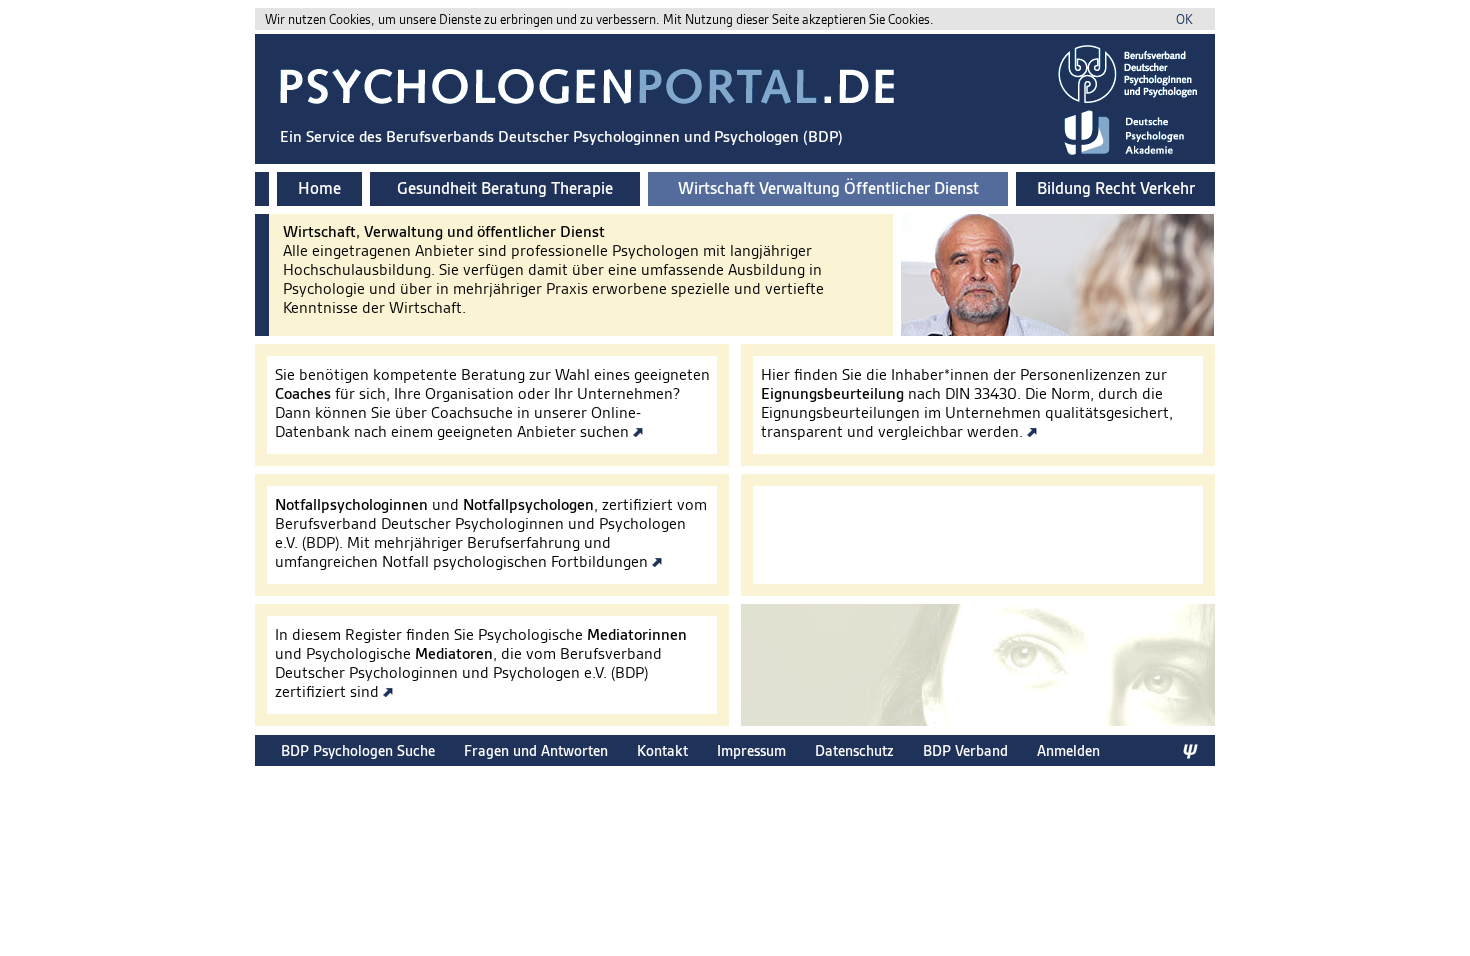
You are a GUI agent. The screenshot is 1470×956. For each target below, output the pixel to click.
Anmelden (1068, 750)
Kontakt (662, 750)
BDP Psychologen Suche (358, 750)
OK (1184, 19)
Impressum (751, 750)
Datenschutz (854, 750)
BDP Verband (965, 750)
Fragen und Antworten (536, 750)
